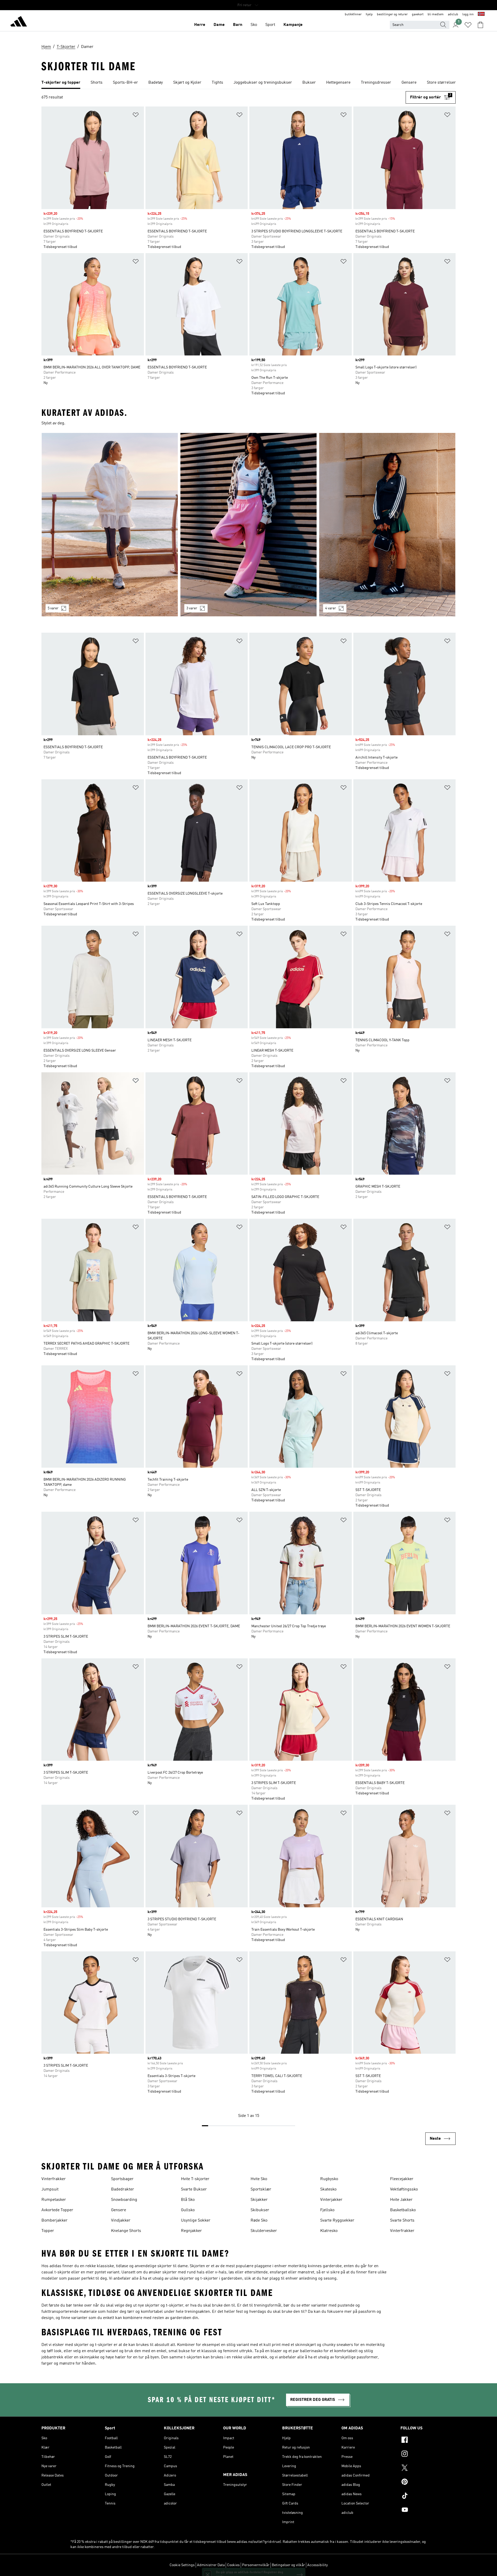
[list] (248, 83)
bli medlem (436, 15)
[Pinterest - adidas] (428, 2482)
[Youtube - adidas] (428, 2510)
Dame (219, 25)
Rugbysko (329, 2179)
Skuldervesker (264, 2231)
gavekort (418, 15)
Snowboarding (124, 2200)
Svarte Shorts (402, 2221)
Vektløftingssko (404, 2189)
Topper (48, 2231)
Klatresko (329, 2231)
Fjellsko (327, 2210)
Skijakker (259, 2200)
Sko (254, 25)
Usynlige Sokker (196, 2221)
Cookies (233, 2565)
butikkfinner (353, 15)
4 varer (331, 608)
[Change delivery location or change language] (481, 15)
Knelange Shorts (126, 2231)
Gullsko (188, 2210)
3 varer (192, 608)
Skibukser (260, 2210)
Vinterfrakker (54, 2179)
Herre (200, 25)
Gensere (119, 2210)
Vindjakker (121, 2221)
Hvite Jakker (401, 2200)
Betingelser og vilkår (288, 2565)
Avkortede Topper (57, 2210)
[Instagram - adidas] (428, 2454)
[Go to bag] (480, 25)
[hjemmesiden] (19, 22)
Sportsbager (122, 2179)
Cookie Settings (182, 2565)
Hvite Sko (259, 2179)
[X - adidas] (428, 2468)
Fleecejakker (402, 2179)
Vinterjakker (331, 2200)
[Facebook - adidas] (428, 2441)
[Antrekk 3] (387, 525)
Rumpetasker (54, 2200)
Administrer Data (211, 2565)
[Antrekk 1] (110, 525)
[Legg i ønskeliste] (136, 116)
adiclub (453, 15)
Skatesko (328, 2189)
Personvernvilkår (256, 2565)
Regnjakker (191, 2231)
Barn (238, 25)
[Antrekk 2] (248, 525)
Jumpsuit (50, 2189)
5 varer (53, 608)
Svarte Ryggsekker (337, 2221)
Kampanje (293, 25)
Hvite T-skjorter (195, 2179)
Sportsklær (261, 2189)
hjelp (369, 15)
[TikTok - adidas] (428, 2496)
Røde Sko (259, 2221)
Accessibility (317, 2565)
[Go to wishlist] (468, 25)
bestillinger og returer (392, 15)
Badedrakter (123, 2189)
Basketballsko (403, 2210)
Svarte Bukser (194, 2189)
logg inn (468, 15)
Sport (270, 25)
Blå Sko (188, 2200)
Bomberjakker (54, 2221)
